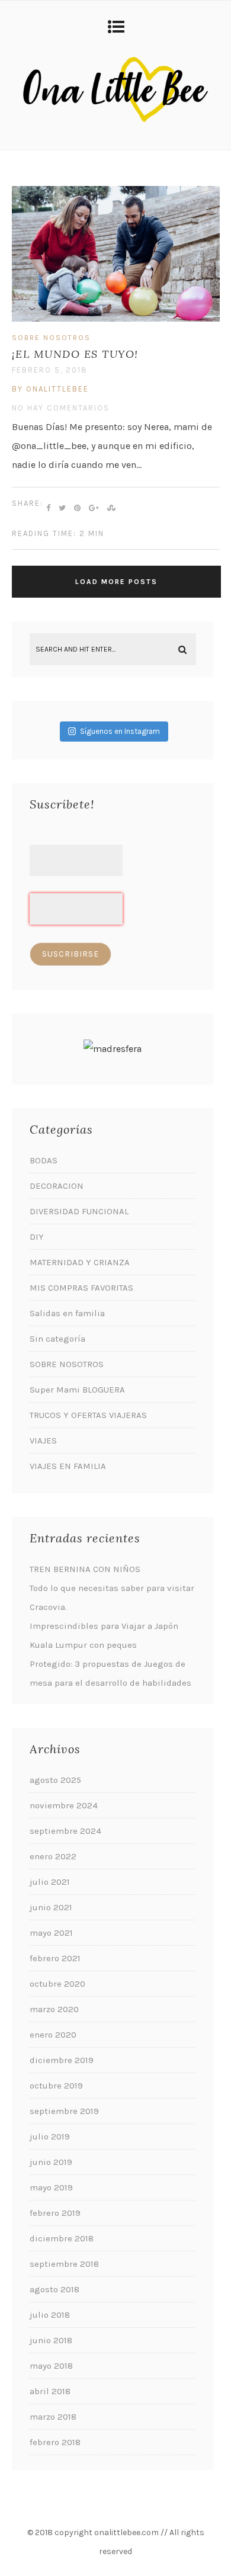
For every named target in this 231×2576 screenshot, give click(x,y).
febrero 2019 (55, 2213)
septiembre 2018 (64, 2264)
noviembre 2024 (64, 1805)
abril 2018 (50, 2391)
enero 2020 (53, 2035)
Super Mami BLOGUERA (77, 1390)
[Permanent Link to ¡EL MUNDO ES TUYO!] (116, 318)
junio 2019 (51, 2162)
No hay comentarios (61, 408)
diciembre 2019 (62, 2060)
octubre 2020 (57, 1984)
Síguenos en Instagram (120, 731)
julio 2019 (50, 2136)
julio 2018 (50, 2315)
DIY (37, 1237)
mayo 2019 (51, 2187)
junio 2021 (51, 1907)
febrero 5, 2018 (50, 370)
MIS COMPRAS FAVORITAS (81, 1288)
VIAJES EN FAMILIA (68, 1466)
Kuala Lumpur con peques (83, 1645)
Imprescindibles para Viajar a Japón (104, 1626)
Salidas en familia (67, 1313)
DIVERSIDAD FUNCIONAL (79, 1211)
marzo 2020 (54, 2009)
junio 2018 (51, 2340)
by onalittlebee (50, 389)
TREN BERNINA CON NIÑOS (85, 1569)
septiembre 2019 (64, 2111)
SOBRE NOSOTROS (51, 338)
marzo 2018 (53, 2417)
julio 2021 (50, 1882)
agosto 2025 (55, 1780)
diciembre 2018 (62, 2238)
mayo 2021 (51, 1933)
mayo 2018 (51, 2366)
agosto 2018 (54, 2289)
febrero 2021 (55, 1958)
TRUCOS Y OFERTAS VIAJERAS (88, 1415)
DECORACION (57, 1186)
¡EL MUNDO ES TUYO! (75, 354)
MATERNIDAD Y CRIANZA (80, 1262)
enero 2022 (53, 1856)
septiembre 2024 (65, 1831)
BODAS (44, 1160)
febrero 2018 (55, 2442)
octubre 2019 (56, 2086)
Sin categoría (57, 1339)
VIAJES (43, 1441)
